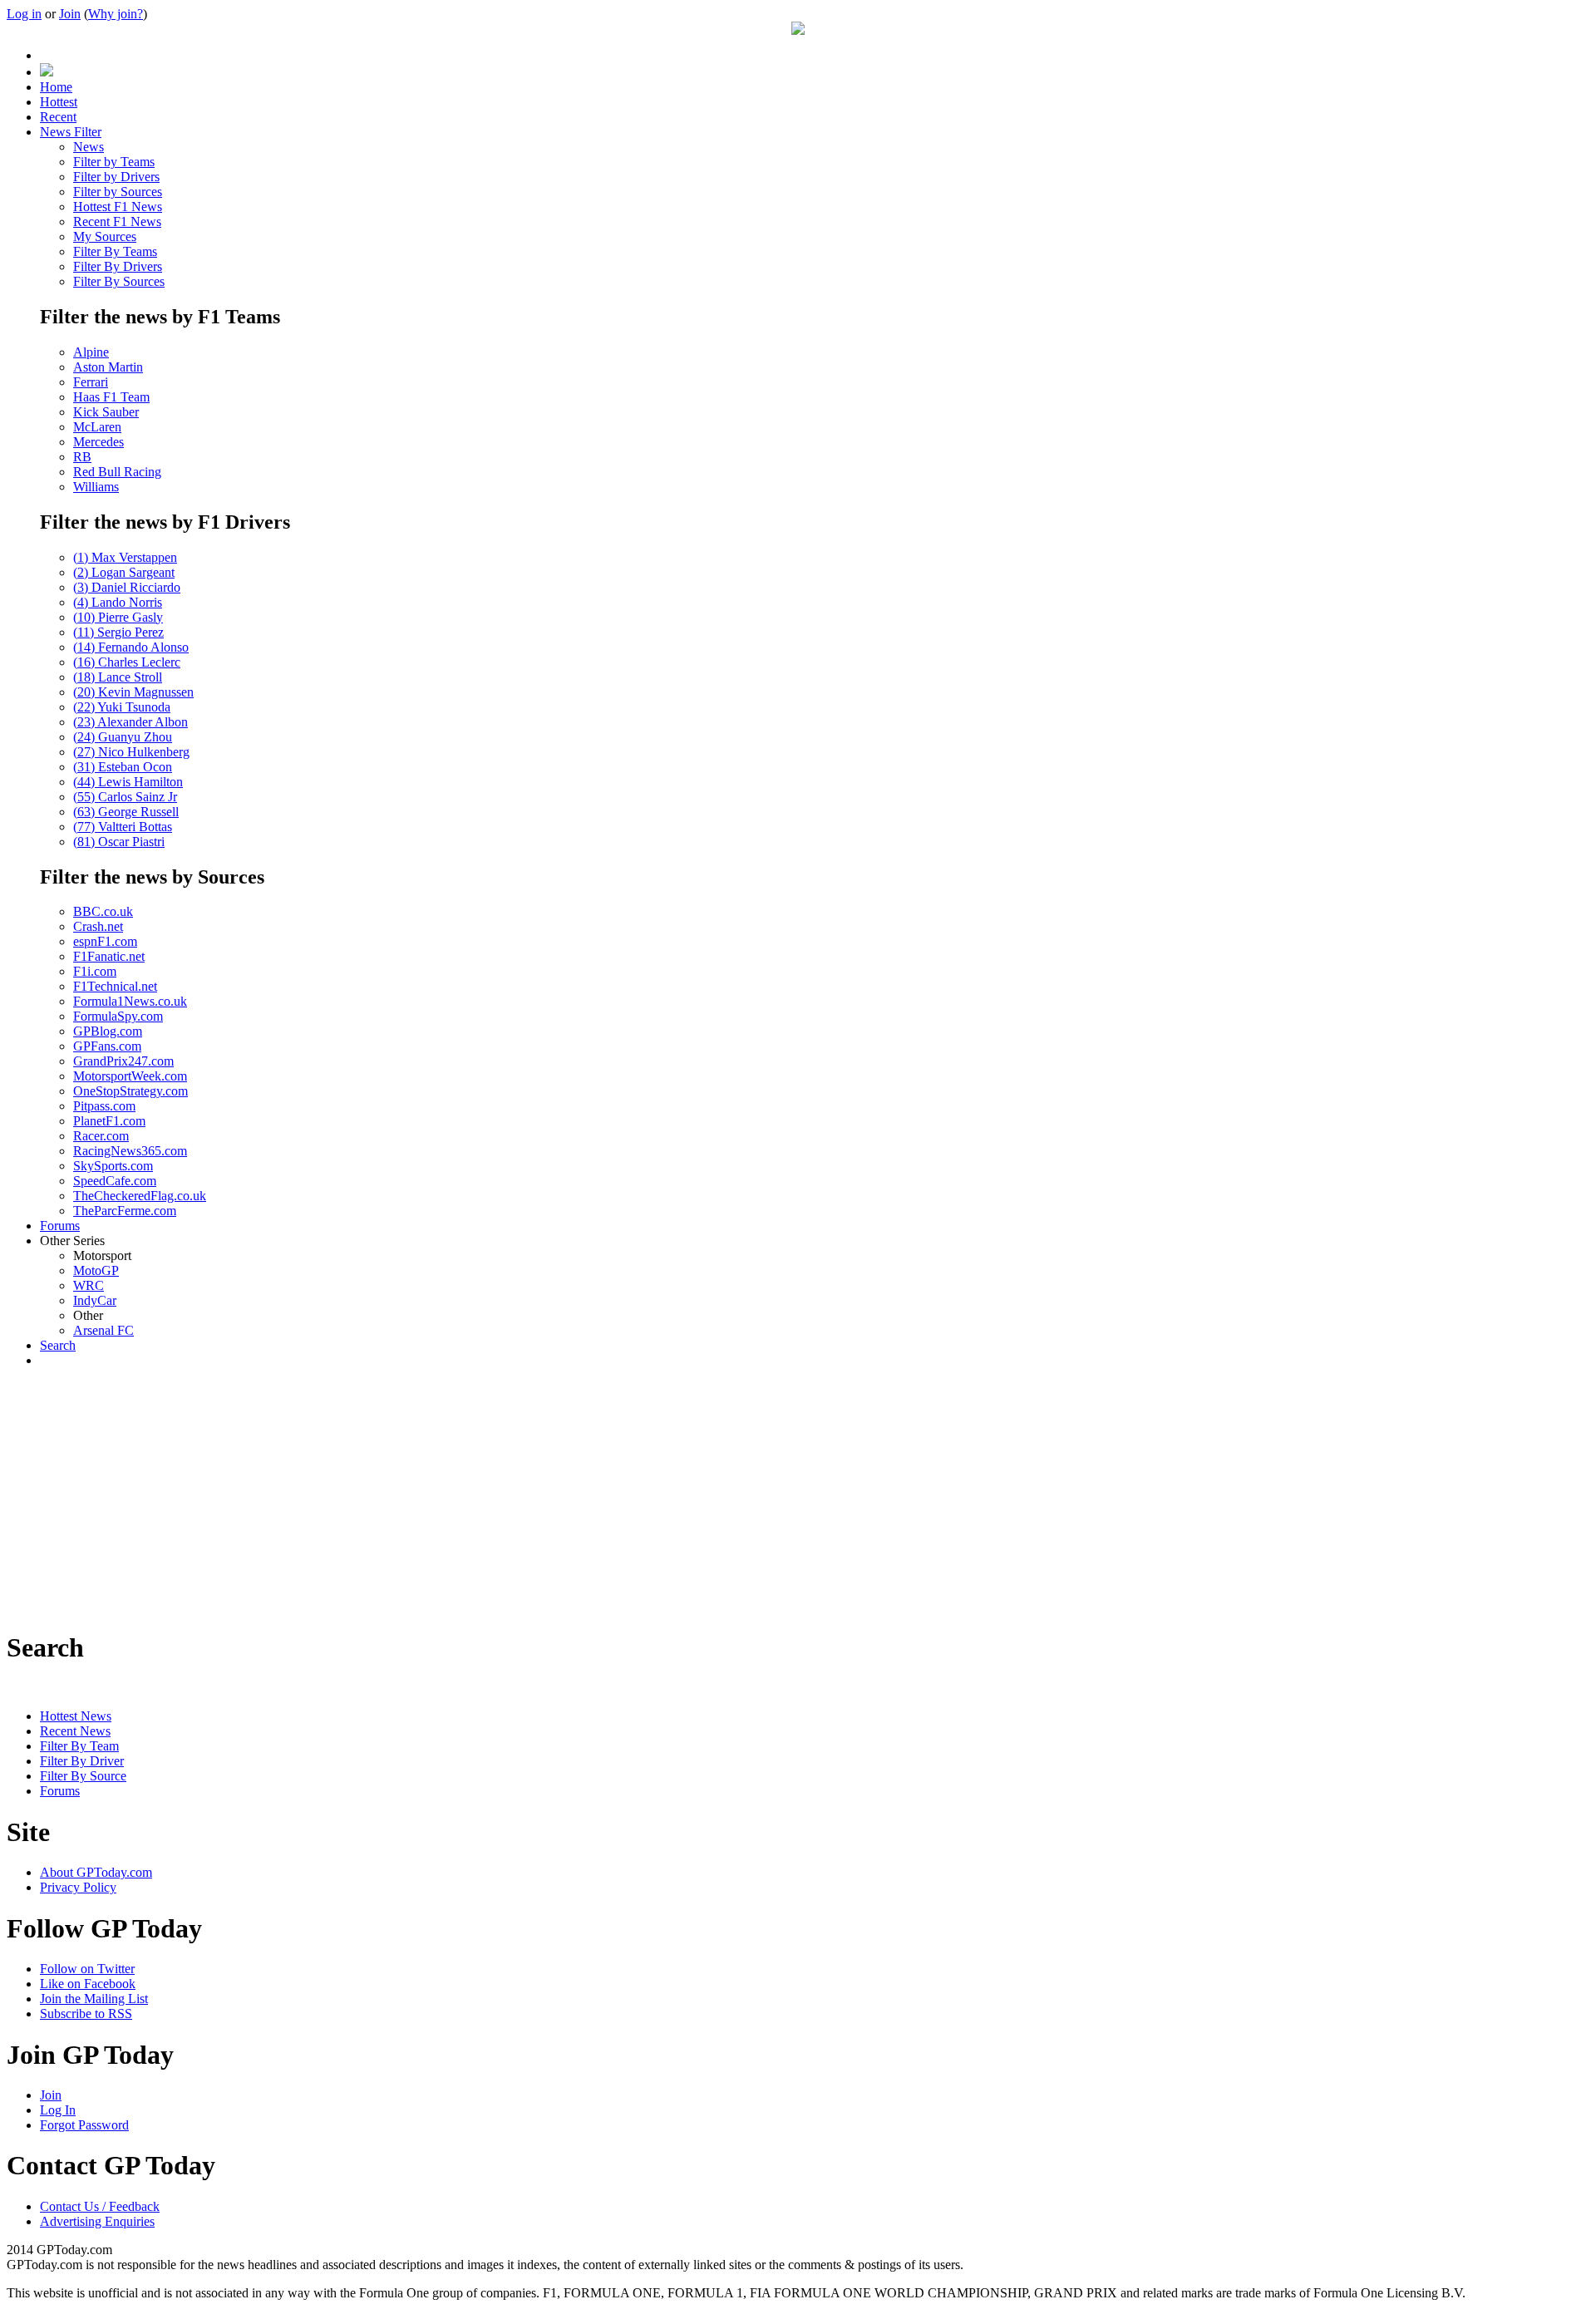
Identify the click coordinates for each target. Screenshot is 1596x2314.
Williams (96, 487)
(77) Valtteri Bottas (123, 827)
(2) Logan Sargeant (124, 572)
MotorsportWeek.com (130, 1076)
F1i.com (95, 971)
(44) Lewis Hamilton (128, 782)
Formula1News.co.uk (130, 1001)
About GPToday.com (96, 1872)
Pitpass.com (104, 1106)
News (89, 147)
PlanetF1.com (109, 1121)
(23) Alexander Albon (131, 722)
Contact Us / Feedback (100, 2206)
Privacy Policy (78, 1887)
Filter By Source (83, 1776)
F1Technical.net (115, 986)
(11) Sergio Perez (118, 632)
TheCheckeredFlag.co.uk (140, 1196)
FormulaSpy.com (118, 1016)
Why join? (116, 14)
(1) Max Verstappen (125, 557)
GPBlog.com (108, 1031)
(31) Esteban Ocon (123, 767)
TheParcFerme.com (125, 1211)
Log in (24, 14)
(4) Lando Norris (118, 602)
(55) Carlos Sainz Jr (125, 797)
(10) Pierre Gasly (118, 617)
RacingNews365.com (130, 1151)
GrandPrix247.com (123, 1061)
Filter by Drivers (116, 177)
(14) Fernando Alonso (131, 647)
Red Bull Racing (117, 472)
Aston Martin (108, 367)
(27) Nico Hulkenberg (131, 752)
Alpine (91, 352)
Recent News (75, 1731)
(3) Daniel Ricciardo (127, 587)
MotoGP (96, 1270)
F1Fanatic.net (109, 956)
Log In (58, 2110)
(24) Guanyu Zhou (123, 737)
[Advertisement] (798, 1498)
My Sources (105, 236)
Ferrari (91, 382)
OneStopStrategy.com (131, 1091)
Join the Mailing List (94, 1999)
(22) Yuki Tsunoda (122, 707)
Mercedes (99, 442)
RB (82, 457)
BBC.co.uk (103, 911)
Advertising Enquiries (97, 2221)
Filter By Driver (82, 1761)
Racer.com (101, 1136)
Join (70, 14)
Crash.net (98, 926)
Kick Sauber (106, 412)
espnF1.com (105, 941)
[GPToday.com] (798, 30)
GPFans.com (107, 1046)
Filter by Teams (114, 162)
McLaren (97, 427)
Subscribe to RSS (86, 2014)
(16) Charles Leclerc (127, 662)
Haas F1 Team (111, 397)
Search (58, 1345)
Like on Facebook (88, 1984)
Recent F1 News (117, 222)
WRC (89, 1285)
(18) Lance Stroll (118, 677)
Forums (60, 1791)
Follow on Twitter (87, 1969)
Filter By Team (79, 1746)
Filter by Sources (118, 192)
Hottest (59, 102)
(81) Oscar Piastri (119, 842)
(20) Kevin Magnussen (133, 692)
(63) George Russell (126, 812)
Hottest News (76, 1716)
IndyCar (95, 1300)
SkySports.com (113, 1166)
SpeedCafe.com (115, 1181)
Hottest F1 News (118, 207)
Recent (58, 117)
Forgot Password (84, 2125)
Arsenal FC (103, 1330)
